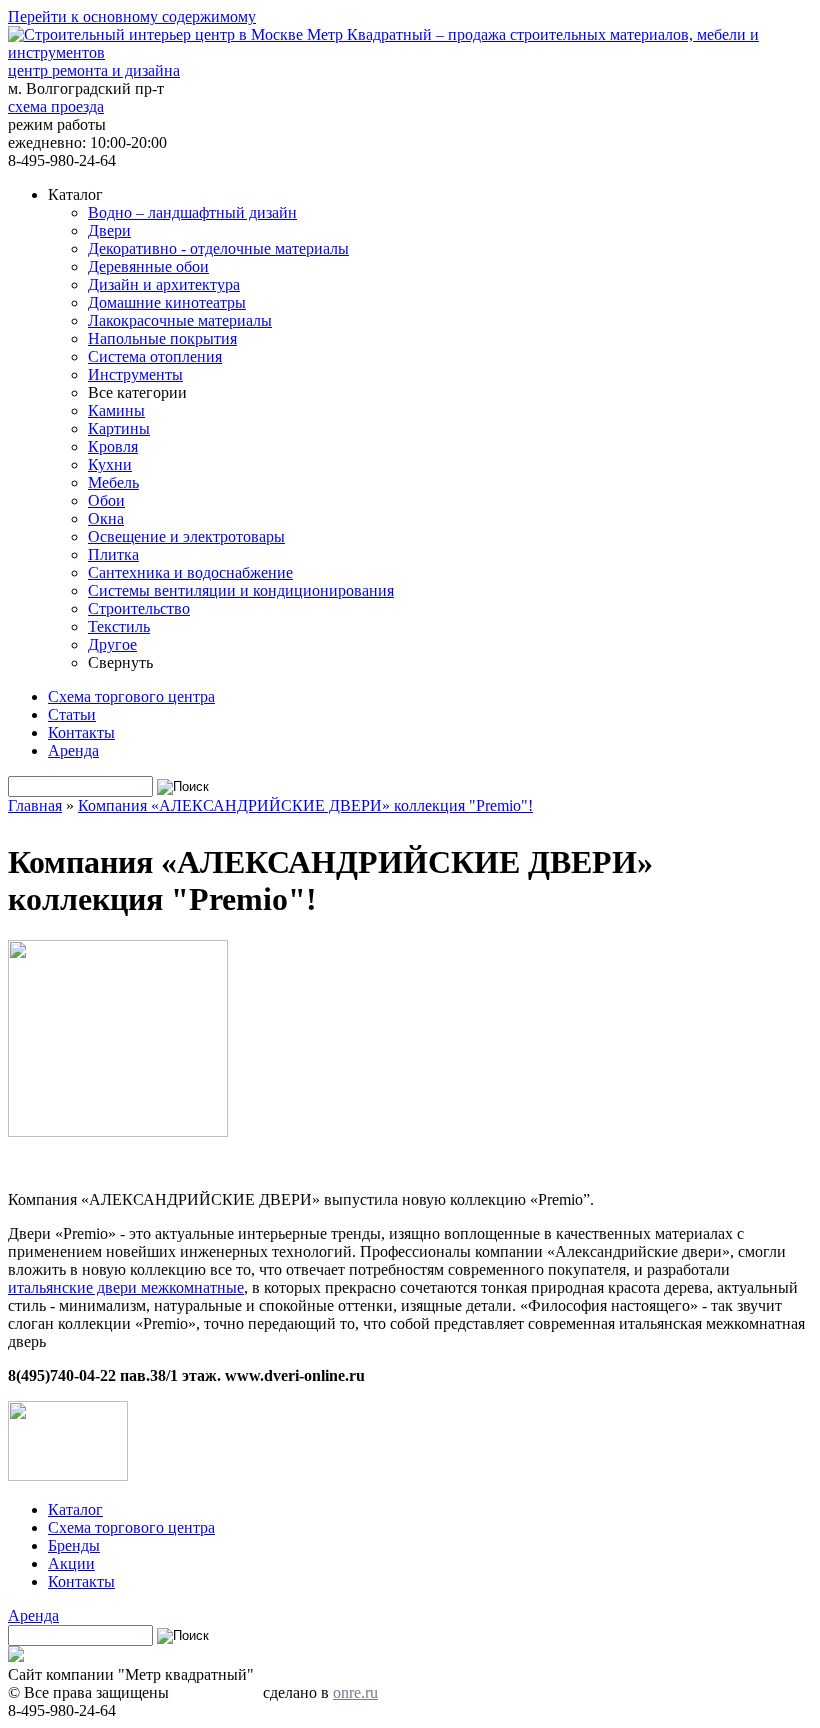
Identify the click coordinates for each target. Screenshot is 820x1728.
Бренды (74, 1545)
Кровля (113, 446)
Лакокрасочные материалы (180, 320)
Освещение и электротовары (186, 536)
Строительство (139, 608)
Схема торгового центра (131, 696)
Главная (35, 805)
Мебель (113, 482)
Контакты (81, 732)
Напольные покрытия (162, 338)
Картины (119, 428)
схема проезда (56, 106)
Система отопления (155, 356)
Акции (71, 1563)
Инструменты (135, 374)
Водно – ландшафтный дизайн (192, 212)
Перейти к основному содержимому (132, 16)
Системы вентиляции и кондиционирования (241, 590)
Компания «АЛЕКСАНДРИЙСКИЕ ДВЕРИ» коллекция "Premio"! (305, 805)
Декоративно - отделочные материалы (218, 248)
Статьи (72, 714)
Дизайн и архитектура (164, 284)
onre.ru (355, 1692)
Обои (106, 500)
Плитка (113, 554)
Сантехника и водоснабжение (190, 572)
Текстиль (119, 626)
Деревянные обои (148, 266)
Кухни (110, 464)
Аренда (73, 750)
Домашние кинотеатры (167, 302)
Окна (106, 518)
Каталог (75, 1509)
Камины (116, 410)
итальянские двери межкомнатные (126, 1287)
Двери (109, 230)
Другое (112, 644)
